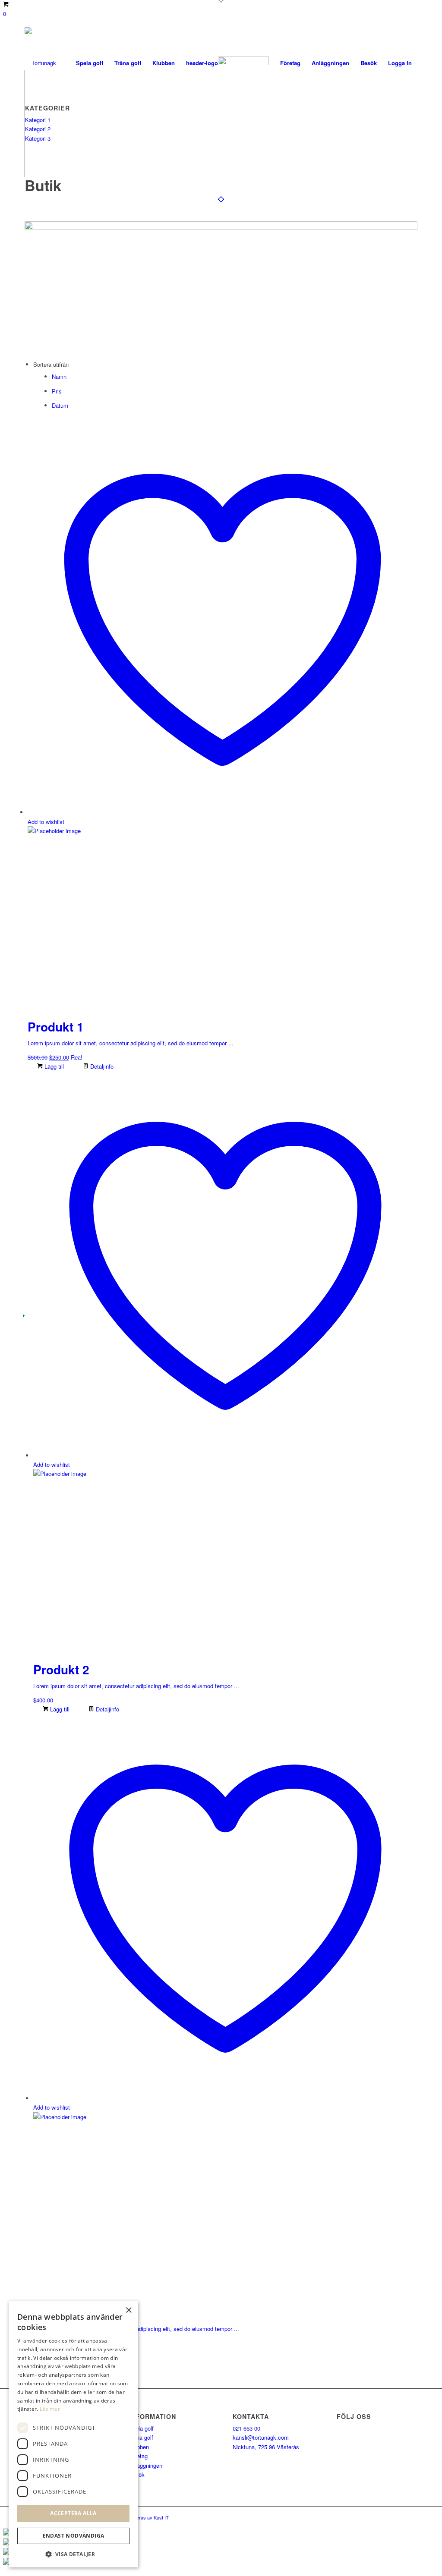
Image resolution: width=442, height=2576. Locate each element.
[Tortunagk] (40, 63)
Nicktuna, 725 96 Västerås (266, 2447)
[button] (73, 2554)
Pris (57, 391)
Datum (60, 405)
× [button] (128, 2310)
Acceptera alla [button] (73, 2513)
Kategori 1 (38, 120)
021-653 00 (246, 2428)
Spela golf (141, 2428)
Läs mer (50, 2409)
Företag (138, 2456)
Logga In (400, 63)
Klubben (139, 2447)
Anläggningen (145, 2465)
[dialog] (73, 2434)
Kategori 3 (38, 138)
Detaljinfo (101, 1066)
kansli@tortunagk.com (261, 2437)
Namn (59, 376)
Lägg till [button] (53, 1066)
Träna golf (141, 2437)
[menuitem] (90, 63)
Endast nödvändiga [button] (74, 2536)
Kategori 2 (38, 129)
